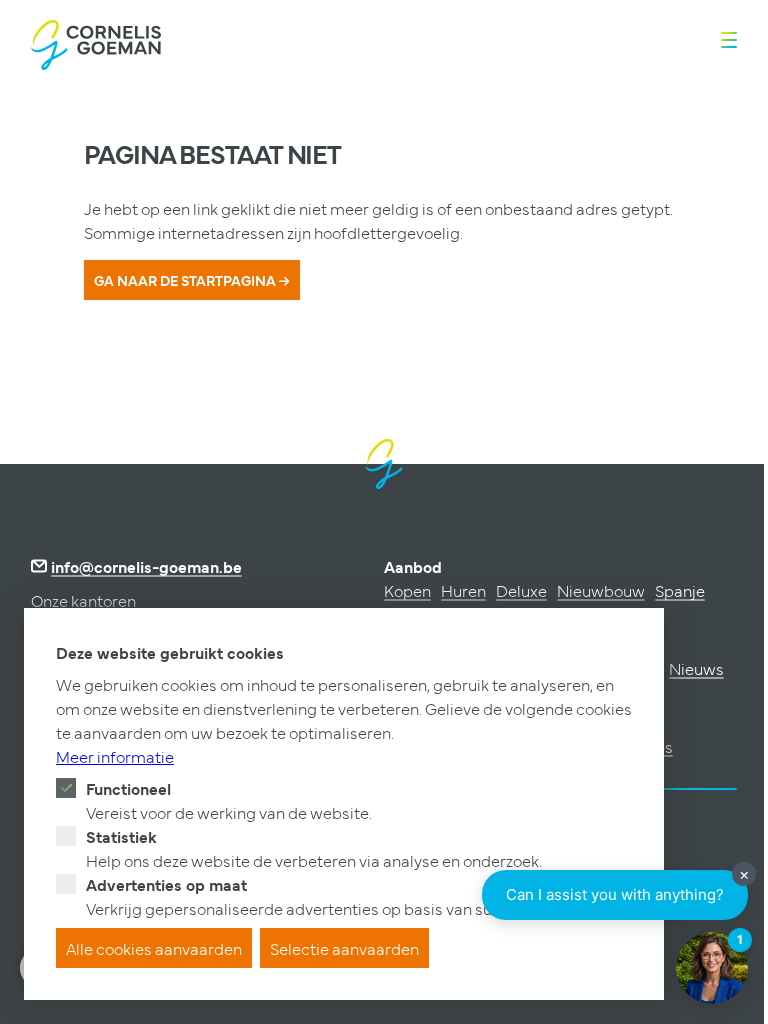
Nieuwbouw (601, 590)
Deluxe (521, 590)
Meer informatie (115, 756)
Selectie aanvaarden (344, 948)
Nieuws (696, 668)
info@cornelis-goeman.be (146, 566)
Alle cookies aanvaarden (154, 948)
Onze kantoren (83, 600)
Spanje (680, 590)
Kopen (407, 590)
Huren (463, 590)
